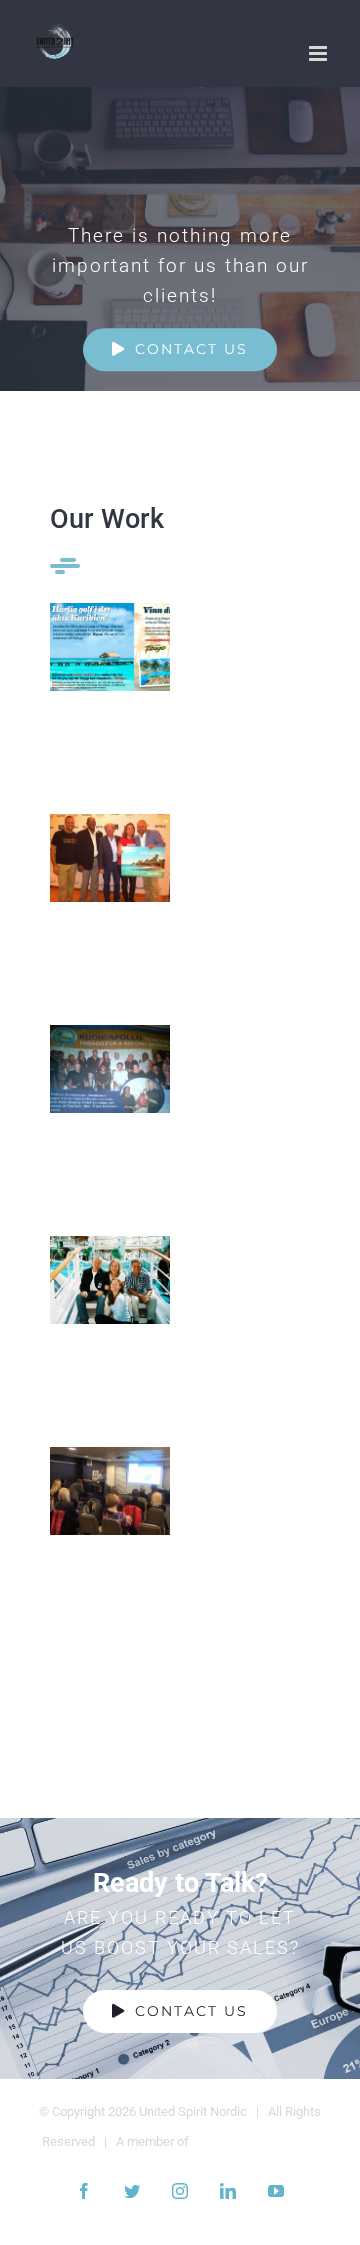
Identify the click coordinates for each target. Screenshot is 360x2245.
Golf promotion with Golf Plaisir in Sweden (110, 647)
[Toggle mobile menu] (319, 53)
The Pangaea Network (255, 2141)
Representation (110, 1280)
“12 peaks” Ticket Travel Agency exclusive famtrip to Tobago (110, 858)
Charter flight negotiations (110, 1069)
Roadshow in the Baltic (110, 1491)
